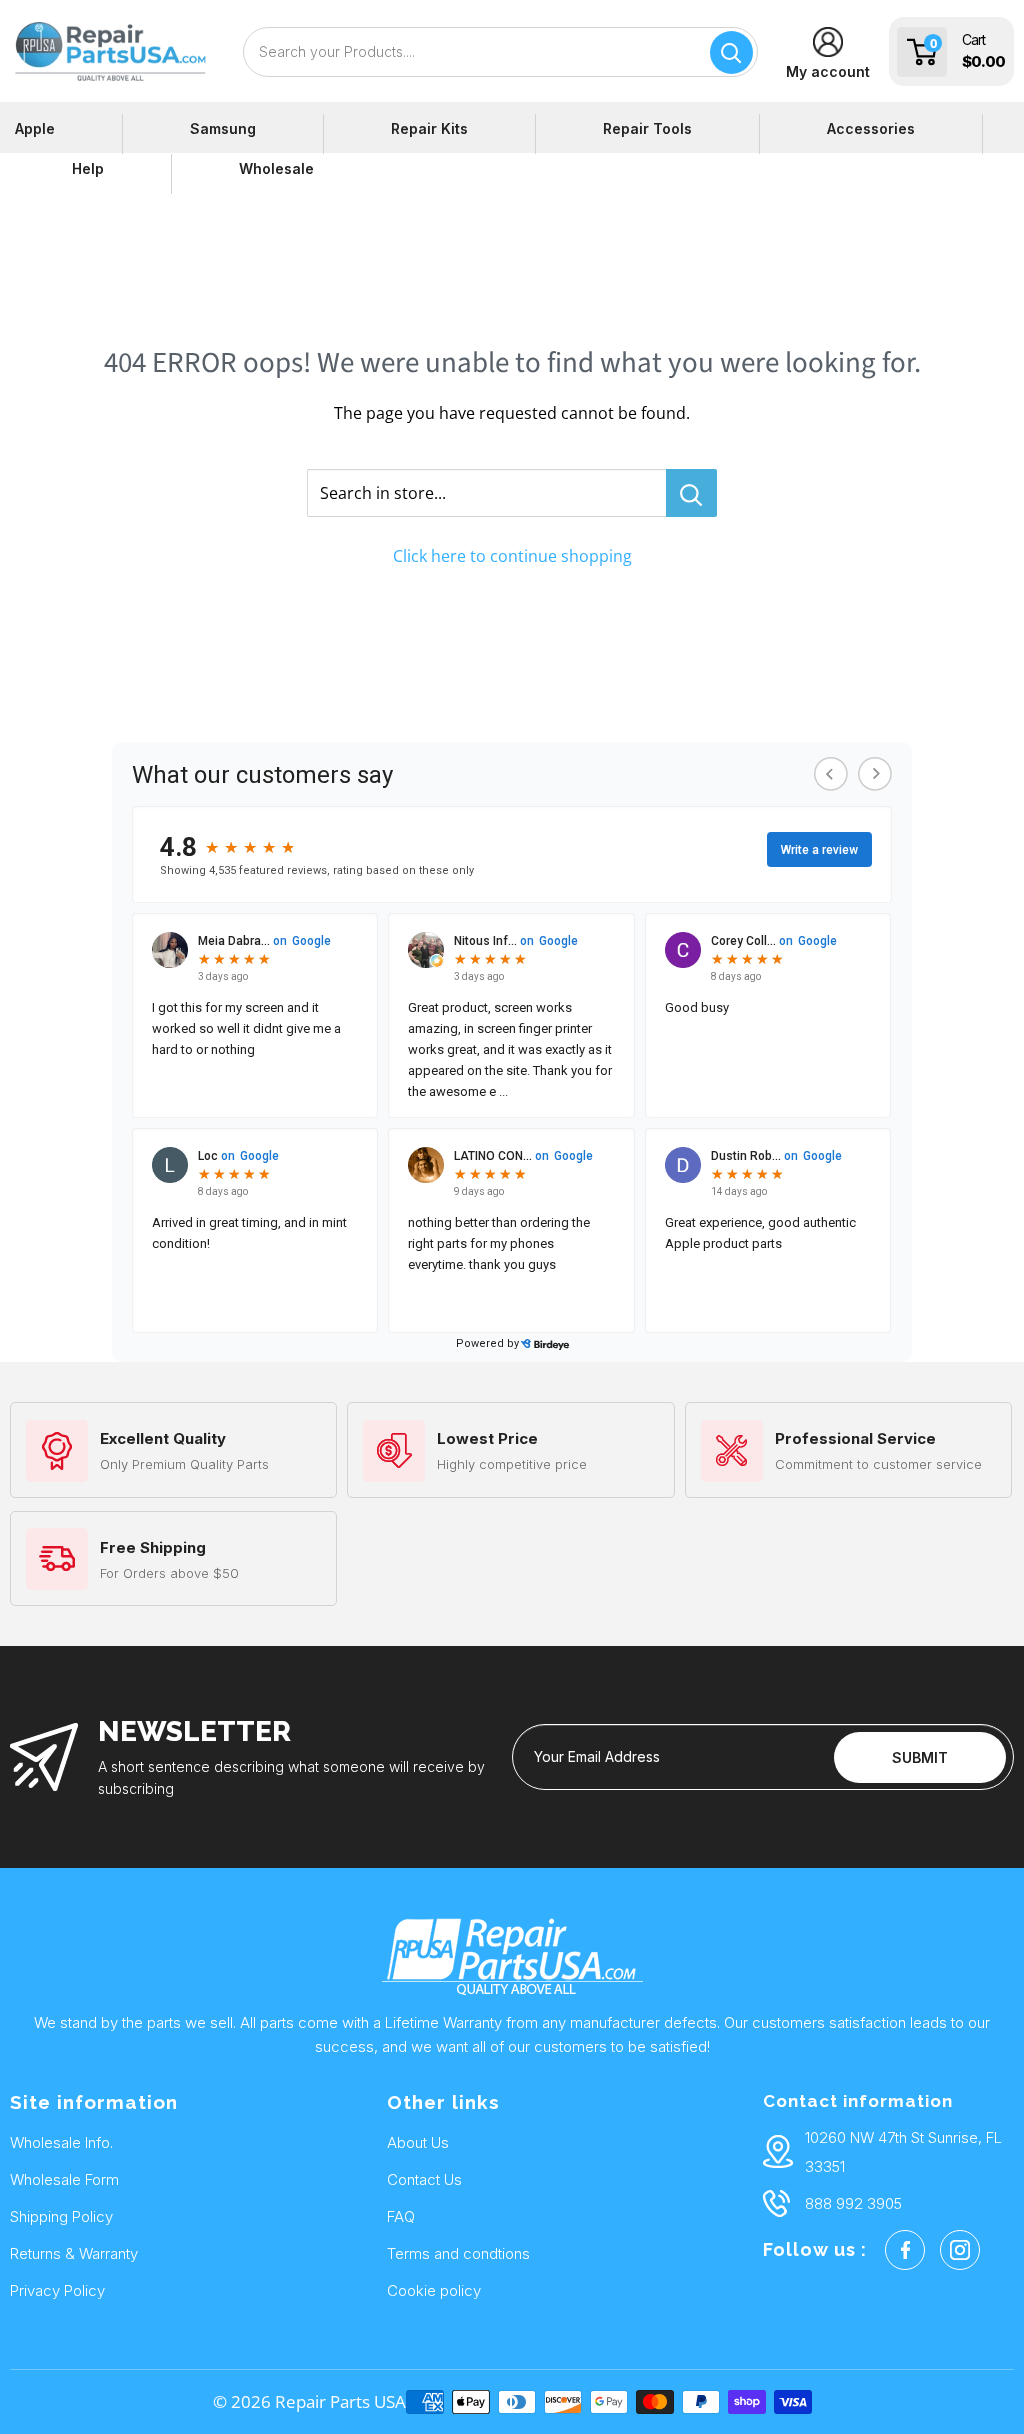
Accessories (871, 128)
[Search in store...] (691, 493)
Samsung (223, 128)
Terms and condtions (458, 2253)
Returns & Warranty (74, 2253)
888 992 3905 (853, 2203)
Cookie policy (434, 2290)
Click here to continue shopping (512, 556)
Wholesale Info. (61, 2142)
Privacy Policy (57, 2290)
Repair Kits (429, 128)
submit (920, 1757)
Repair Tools (647, 128)
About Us (418, 2142)
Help (88, 168)
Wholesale (276, 168)
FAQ (401, 2216)
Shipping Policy (61, 2216)
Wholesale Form (64, 2179)
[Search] (731, 52)
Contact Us (424, 2179)
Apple (35, 128)
